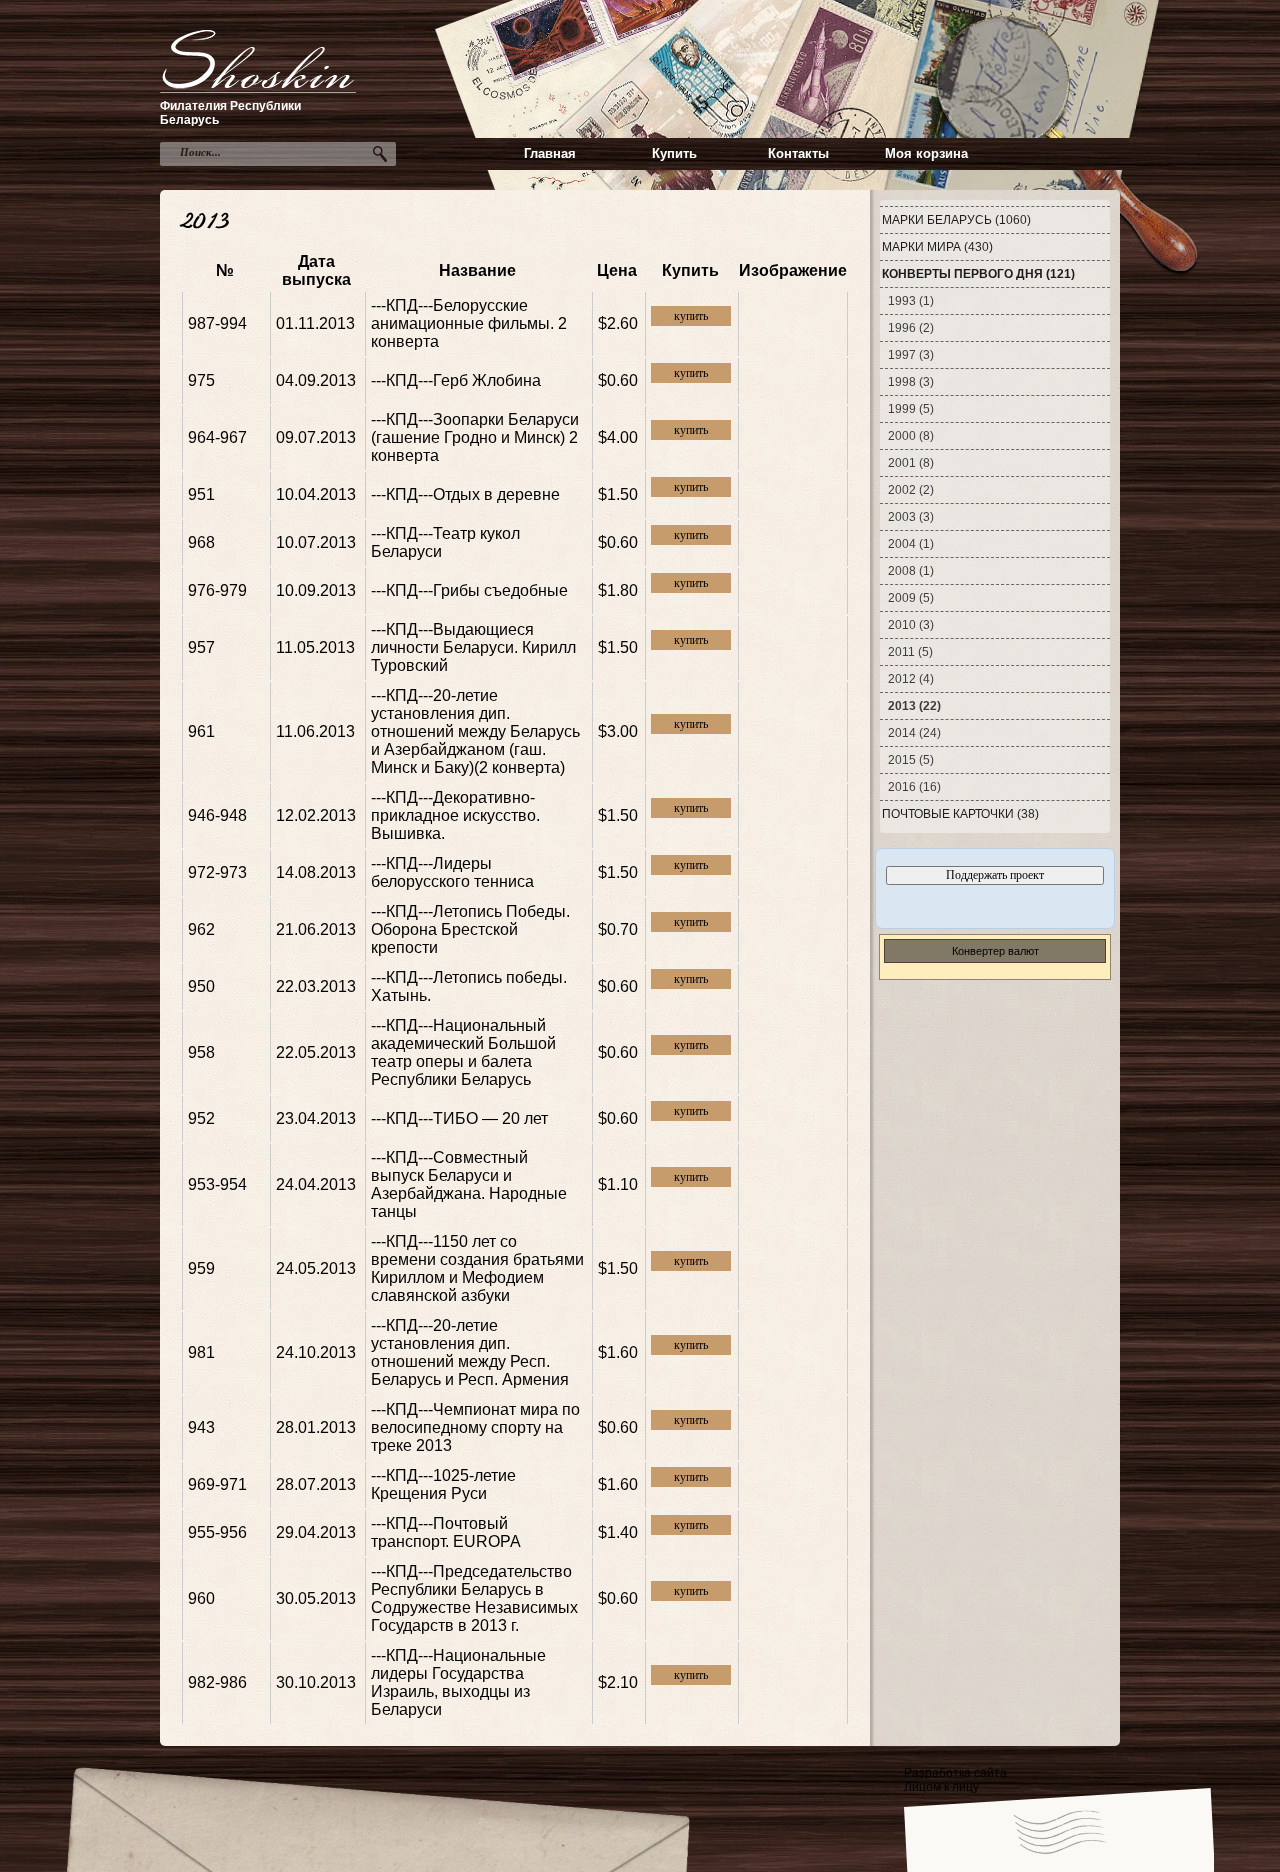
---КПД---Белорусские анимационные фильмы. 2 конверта (469, 323)
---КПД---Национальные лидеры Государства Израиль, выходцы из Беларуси (458, 1682)
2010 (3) (911, 625)
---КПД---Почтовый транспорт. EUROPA (446, 1532)
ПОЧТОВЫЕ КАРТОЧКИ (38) (960, 814)
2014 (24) (914, 733)
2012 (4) (911, 679)
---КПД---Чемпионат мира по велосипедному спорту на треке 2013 (475, 1427)
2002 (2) (911, 490)
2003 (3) (911, 517)
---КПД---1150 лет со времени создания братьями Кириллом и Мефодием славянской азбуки (477, 1268)
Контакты (798, 153)
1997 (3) (911, 355)
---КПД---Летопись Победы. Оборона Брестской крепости (470, 929)
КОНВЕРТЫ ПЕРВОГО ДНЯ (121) (978, 274)
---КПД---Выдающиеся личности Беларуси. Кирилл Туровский (473, 647)
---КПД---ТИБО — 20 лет (459, 1118)
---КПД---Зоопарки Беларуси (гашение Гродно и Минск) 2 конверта (475, 437)
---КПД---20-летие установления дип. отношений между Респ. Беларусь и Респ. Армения (470, 1352)
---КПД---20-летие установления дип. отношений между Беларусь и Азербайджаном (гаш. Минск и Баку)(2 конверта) (475, 731)
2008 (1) (911, 571)
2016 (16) (914, 787)
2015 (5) (911, 760)
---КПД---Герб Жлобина (456, 380)
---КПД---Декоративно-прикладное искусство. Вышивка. (455, 815)
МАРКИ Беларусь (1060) (956, 220)
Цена (617, 270)
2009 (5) (911, 598)
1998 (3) (911, 382)
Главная (550, 153)
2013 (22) (914, 706)
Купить (674, 153)
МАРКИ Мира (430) (937, 247)
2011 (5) (910, 652)
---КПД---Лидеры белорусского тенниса (452, 872)
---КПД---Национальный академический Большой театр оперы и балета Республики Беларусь (463, 1052)
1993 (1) (911, 301)
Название (477, 270)
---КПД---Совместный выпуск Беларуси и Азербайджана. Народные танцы (469, 1184)
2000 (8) (911, 436)
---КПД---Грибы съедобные (469, 590)
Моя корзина (926, 153)
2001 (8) (911, 463)
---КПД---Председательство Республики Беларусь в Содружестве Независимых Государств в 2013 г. (474, 1598)
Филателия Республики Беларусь (230, 113)
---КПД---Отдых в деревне (465, 494)
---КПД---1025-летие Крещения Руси (443, 1484)
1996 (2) (911, 328)
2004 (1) (911, 544)
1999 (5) (911, 409)
